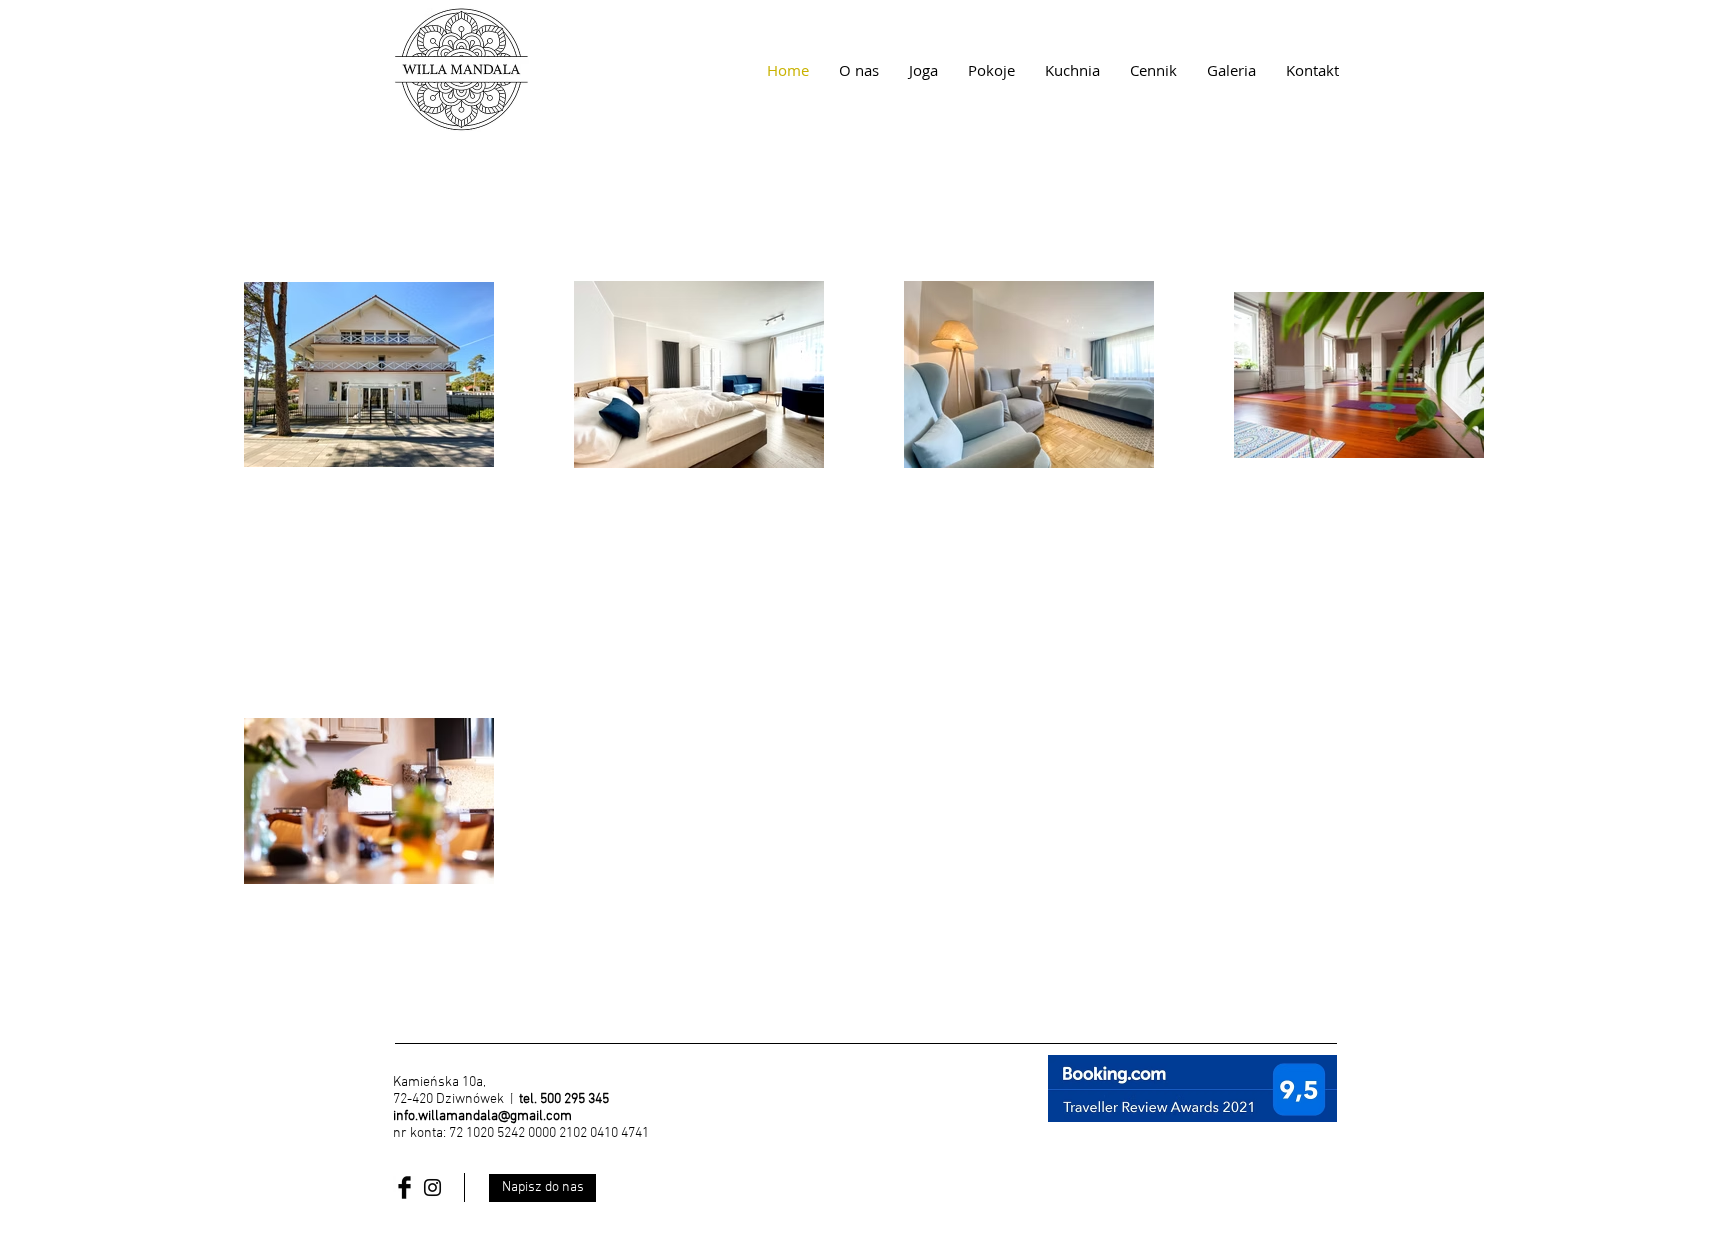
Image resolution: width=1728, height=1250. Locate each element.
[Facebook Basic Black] (404, 1187)
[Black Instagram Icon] (432, 1187)
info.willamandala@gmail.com (482, 1116)
